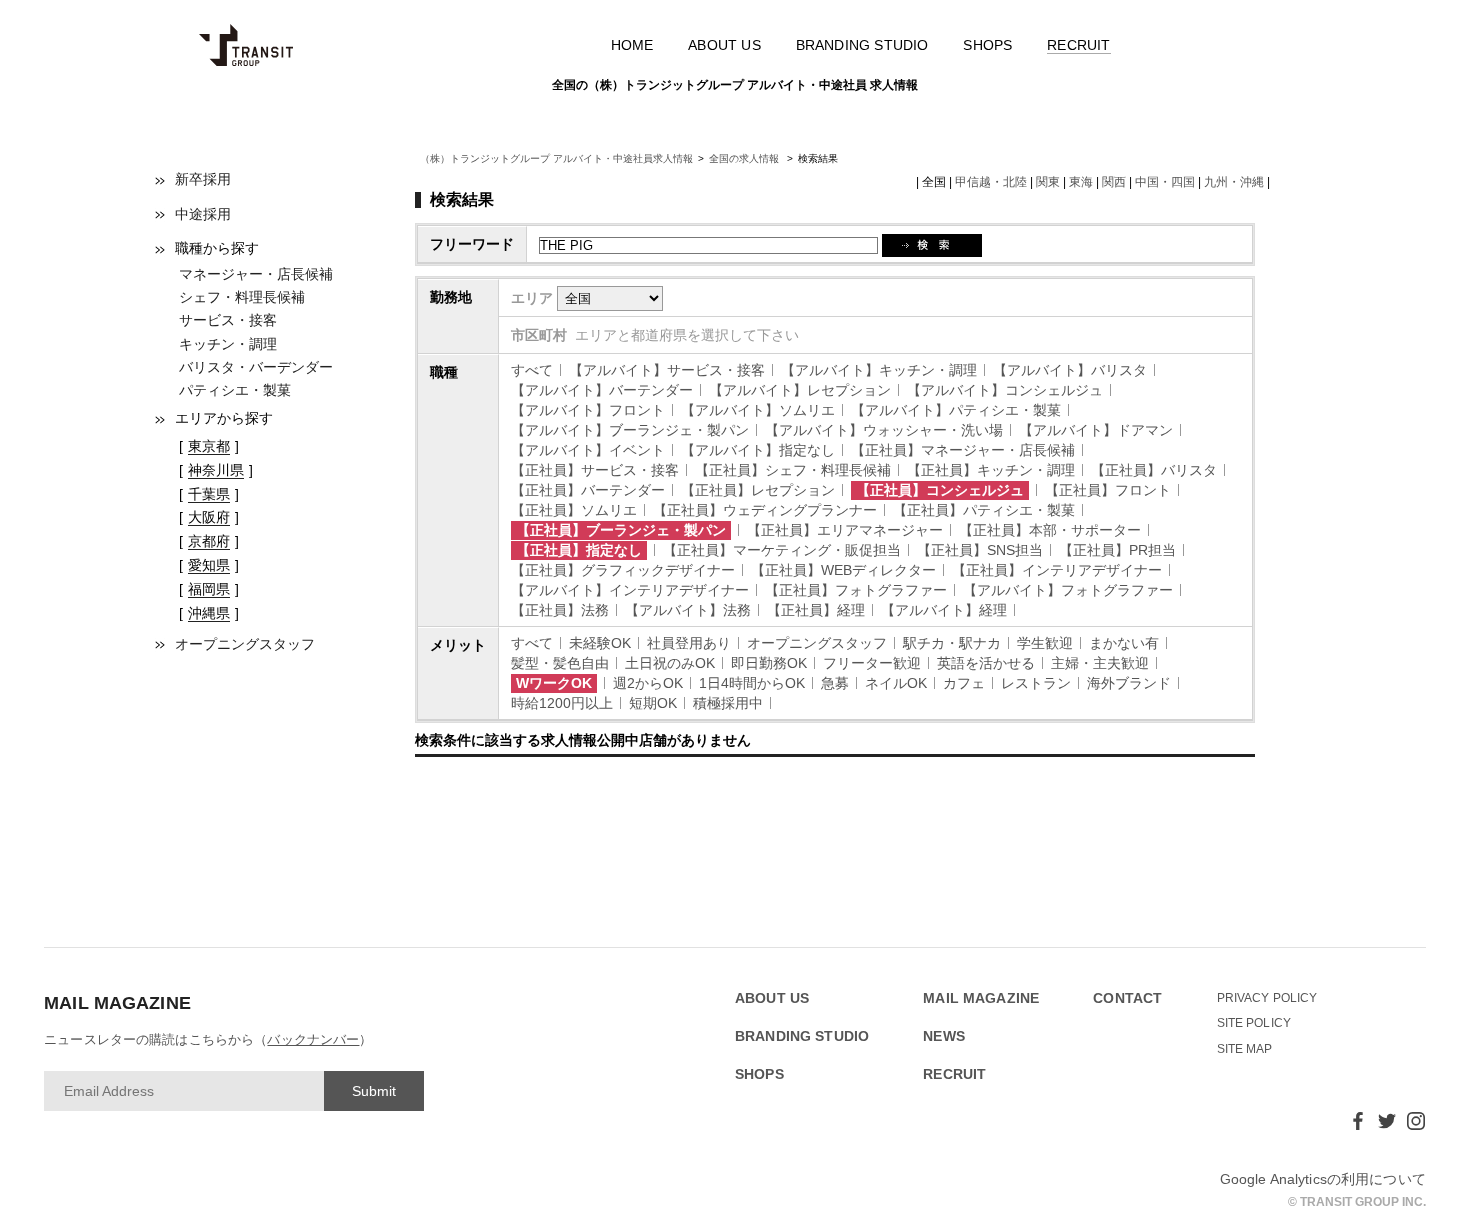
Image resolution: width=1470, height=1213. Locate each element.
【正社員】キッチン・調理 (991, 470)
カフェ (964, 683)
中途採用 (203, 214)
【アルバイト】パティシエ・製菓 (956, 410)
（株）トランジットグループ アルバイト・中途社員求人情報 (556, 158)
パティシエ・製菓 (235, 390)
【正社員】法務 (560, 610)
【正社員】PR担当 (1117, 550)
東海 (1081, 182)
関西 (1114, 182)
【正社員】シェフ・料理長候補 (793, 470)
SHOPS (987, 45)
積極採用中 (728, 703)
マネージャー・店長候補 (256, 274)
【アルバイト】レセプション (800, 390)
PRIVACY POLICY (1267, 998)
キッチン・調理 (228, 344)
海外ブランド (1129, 683)
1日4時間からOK (752, 683)
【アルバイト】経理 (944, 610)
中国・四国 (1165, 182)
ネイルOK (896, 683)
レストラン (1036, 683)
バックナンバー (313, 1039)
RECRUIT (1078, 45)
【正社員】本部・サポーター (1050, 530)
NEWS (944, 1036)
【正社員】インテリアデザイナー (1057, 570)
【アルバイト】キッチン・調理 (879, 370)
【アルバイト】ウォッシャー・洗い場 (884, 430)
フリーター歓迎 (872, 663)
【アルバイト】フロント (588, 410)
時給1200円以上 (562, 703)
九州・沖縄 (1234, 182)
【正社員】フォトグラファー (856, 590)
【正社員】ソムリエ (574, 510)
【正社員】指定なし (579, 550)
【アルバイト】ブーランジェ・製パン (630, 430)
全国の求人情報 (745, 158)
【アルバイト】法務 (688, 610)
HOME (632, 45)
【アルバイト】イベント (588, 450)
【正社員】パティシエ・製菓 (984, 510)
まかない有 (1124, 643)
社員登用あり (689, 643)
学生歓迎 (1045, 643)
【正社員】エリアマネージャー (845, 530)
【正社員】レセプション (758, 490)
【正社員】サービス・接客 (595, 470)
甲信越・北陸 (991, 182)
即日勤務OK (769, 663)
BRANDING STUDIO (862, 45)
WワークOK (554, 683)
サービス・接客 (228, 320)
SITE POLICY (1254, 1023)
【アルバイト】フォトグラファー (1068, 590)
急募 (835, 683)
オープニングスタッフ (245, 644)
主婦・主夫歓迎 (1100, 663)
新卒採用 (203, 179)
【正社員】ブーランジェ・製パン (621, 530)
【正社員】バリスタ (1154, 470)
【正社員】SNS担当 (980, 550)
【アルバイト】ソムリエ (758, 410)
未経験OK (600, 643)
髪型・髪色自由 (560, 663)
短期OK (653, 703)
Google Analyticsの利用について (1323, 1179)
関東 (1048, 182)
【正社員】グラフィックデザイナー (623, 570)
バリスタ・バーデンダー (256, 367)
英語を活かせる (986, 663)
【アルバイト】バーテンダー (602, 390)
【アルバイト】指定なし (758, 450)
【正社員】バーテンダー (588, 490)
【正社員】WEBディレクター (843, 570)
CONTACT (1127, 998)
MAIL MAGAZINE (981, 998)
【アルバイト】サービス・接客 (667, 370)
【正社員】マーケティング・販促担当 (782, 550)
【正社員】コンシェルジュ (940, 490)
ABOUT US (724, 45)
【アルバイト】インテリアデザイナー (630, 590)
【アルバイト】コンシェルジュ (1005, 390)
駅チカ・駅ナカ (952, 643)
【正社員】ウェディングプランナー (765, 510)
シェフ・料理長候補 (242, 297)
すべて (532, 370)
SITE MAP (1245, 1049)
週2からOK (648, 683)
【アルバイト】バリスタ (1070, 370)
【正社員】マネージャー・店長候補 (963, 450)
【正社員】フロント (1108, 490)
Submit (374, 1091)
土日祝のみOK (670, 663)
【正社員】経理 (816, 610)
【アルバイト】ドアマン (1096, 430)
